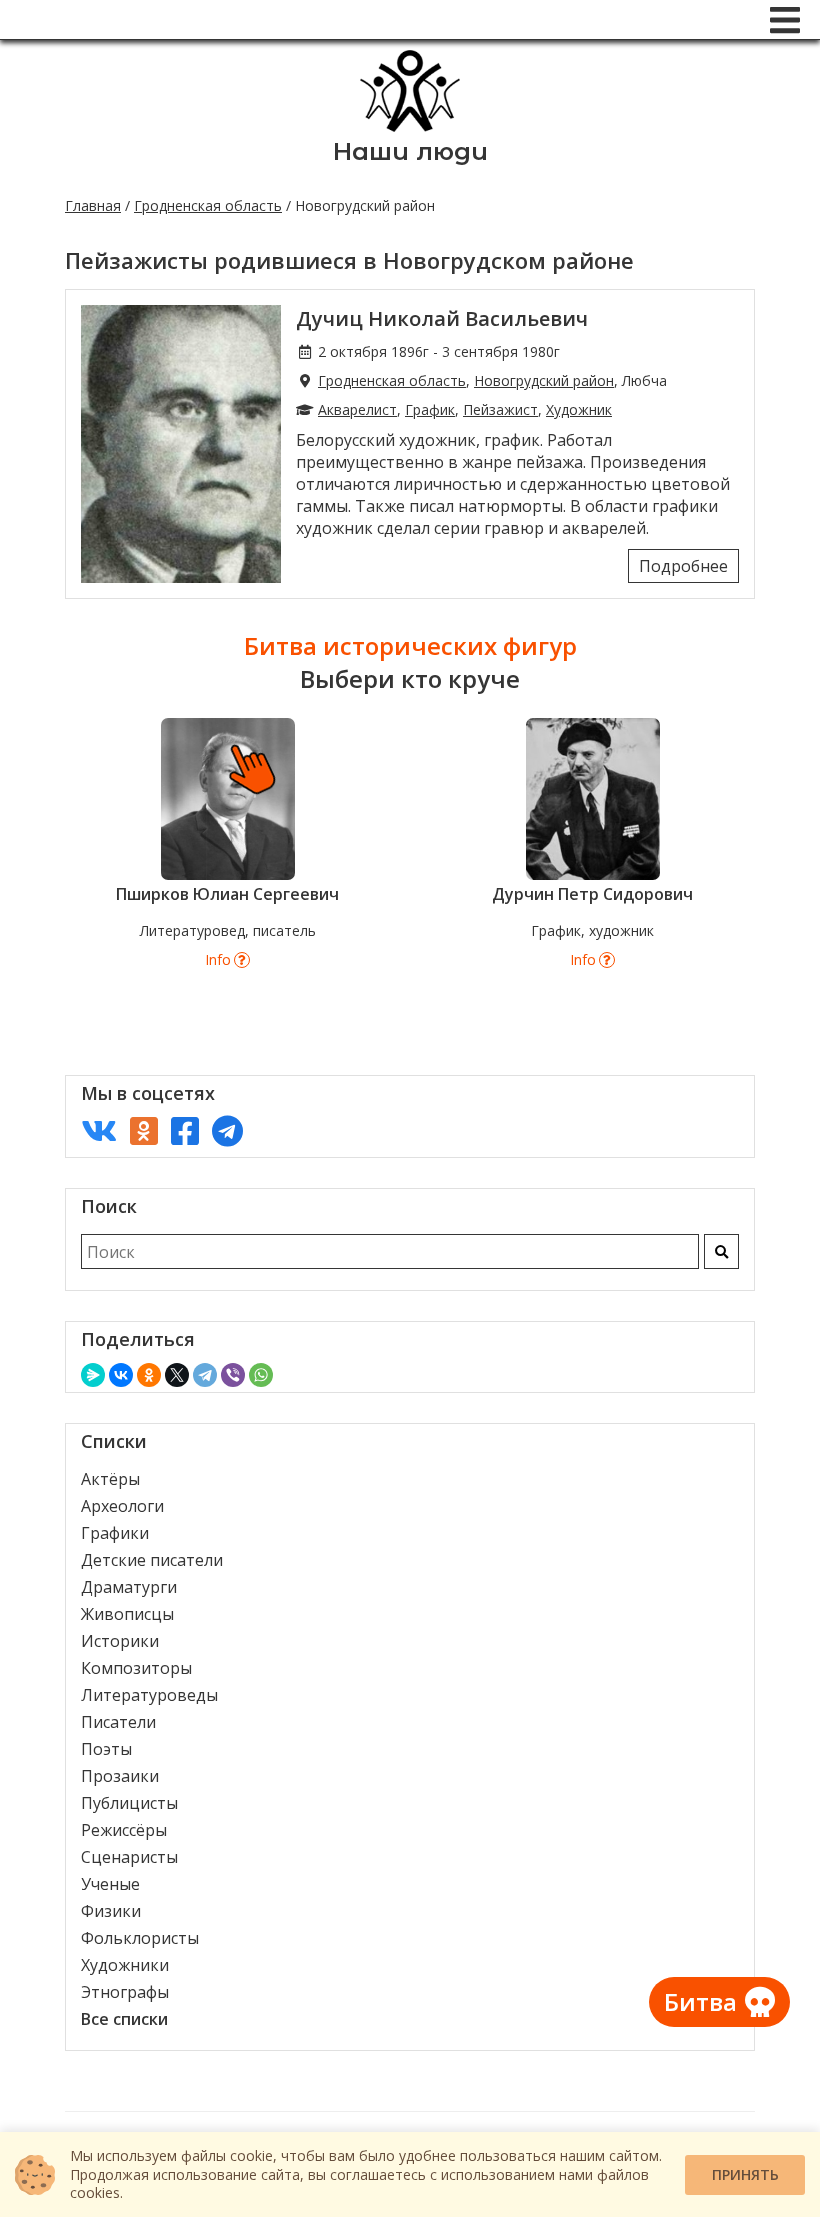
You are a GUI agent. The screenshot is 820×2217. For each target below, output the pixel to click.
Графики (115, 1533)
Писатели (118, 1722)
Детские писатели (152, 1560)
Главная (93, 205)
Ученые (110, 1884)
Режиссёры (124, 1830)
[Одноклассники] (149, 1375)
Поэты (106, 1749)
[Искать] (721, 1251)
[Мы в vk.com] (99, 1130)
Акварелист (357, 409)
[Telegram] (205, 1375)
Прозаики (120, 1776)
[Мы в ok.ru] (144, 1130)
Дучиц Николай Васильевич (442, 318)
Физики (111, 1911)
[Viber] (233, 1375)
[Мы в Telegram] (227, 1130)
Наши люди (410, 151)
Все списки (124, 2019)
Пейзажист (500, 409)
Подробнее (683, 566)
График (430, 409)
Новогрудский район (544, 380)
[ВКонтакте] (121, 1375)
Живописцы (127, 1614)
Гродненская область (208, 205)
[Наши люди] (410, 126)
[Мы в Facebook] (185, 1130)
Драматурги (129, 1587)
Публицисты (129, 1803)
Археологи (122, 1506)
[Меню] (785, 20)
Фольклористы (140, 1938)
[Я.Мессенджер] (93, 1375)
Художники (125, 1965)
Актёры (110, 1479)
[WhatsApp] (261, 1375)
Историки (120, 1641)
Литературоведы (149, 1695)
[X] (177, 1375)
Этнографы (125, 1992)
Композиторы (136, 1668)
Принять (745, 2174)
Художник (579, 409)
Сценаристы (129, 1857)
